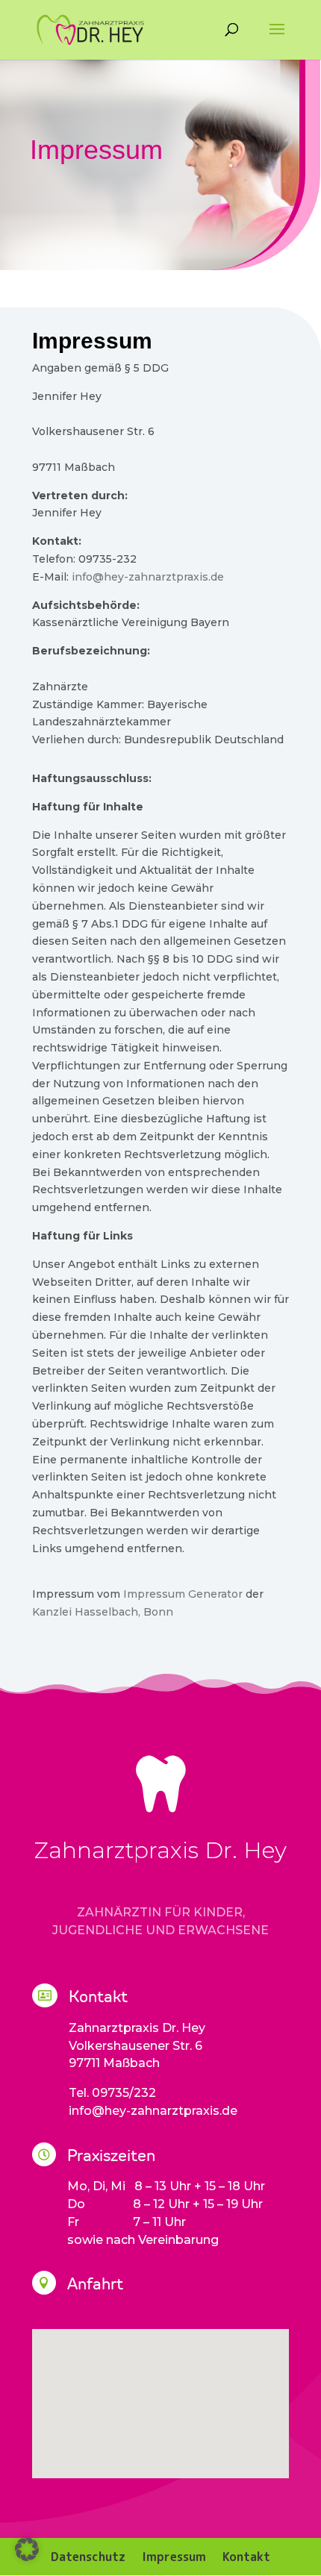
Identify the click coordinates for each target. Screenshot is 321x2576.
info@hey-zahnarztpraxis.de (148, 577)
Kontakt (246, 2555)
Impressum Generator (183, 1594)
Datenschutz (88, 2555)
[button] (27, 2549)
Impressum (174, 2555)
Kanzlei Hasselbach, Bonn (103, 1612)
